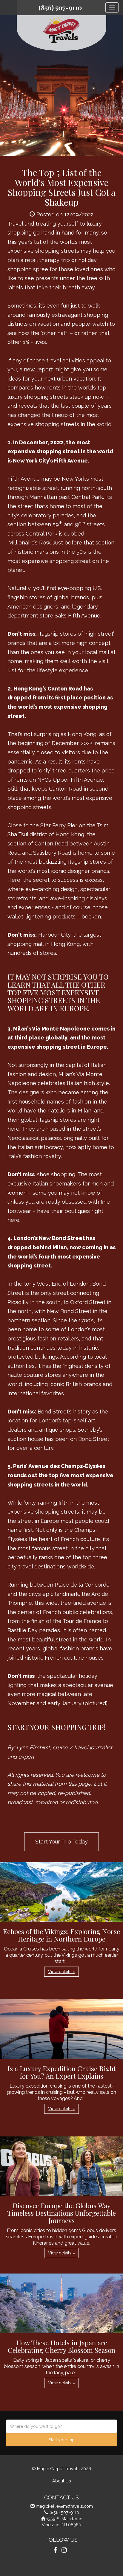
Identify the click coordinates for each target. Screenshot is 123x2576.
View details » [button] (61, 1972)
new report (38, 369)
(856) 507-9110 (60, 7)
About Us (62, 2481)
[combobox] (61, 2426)
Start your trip (62, 2440)
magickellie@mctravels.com (64, 2506)
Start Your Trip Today (61, 1842)
